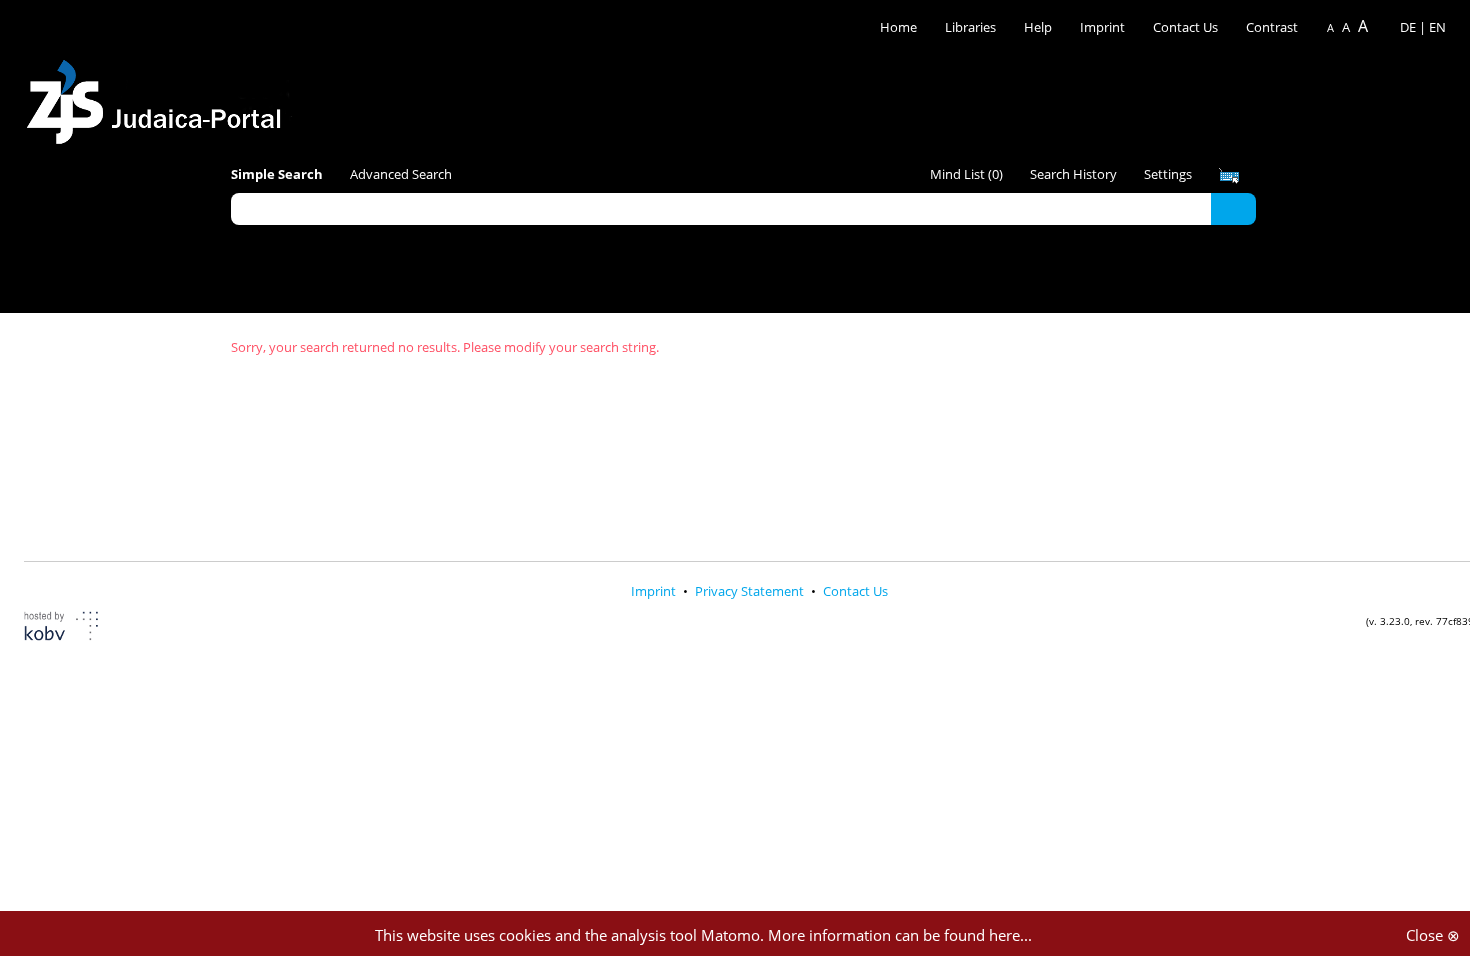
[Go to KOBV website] (73, 628)
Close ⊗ (1433, 935)
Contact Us (1187, 27)
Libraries (970, 27)
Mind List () (966, 174)
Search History (1073, 174)
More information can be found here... (900, 935)
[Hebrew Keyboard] (1229, 176)
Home (898, 27)
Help (1038, 27)
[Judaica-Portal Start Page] (159, 96)
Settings (1168, 174)
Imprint (1102, 27)
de (1408, 27)
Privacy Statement (751, 591)
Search (1233, 208)
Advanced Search (401, 174)
